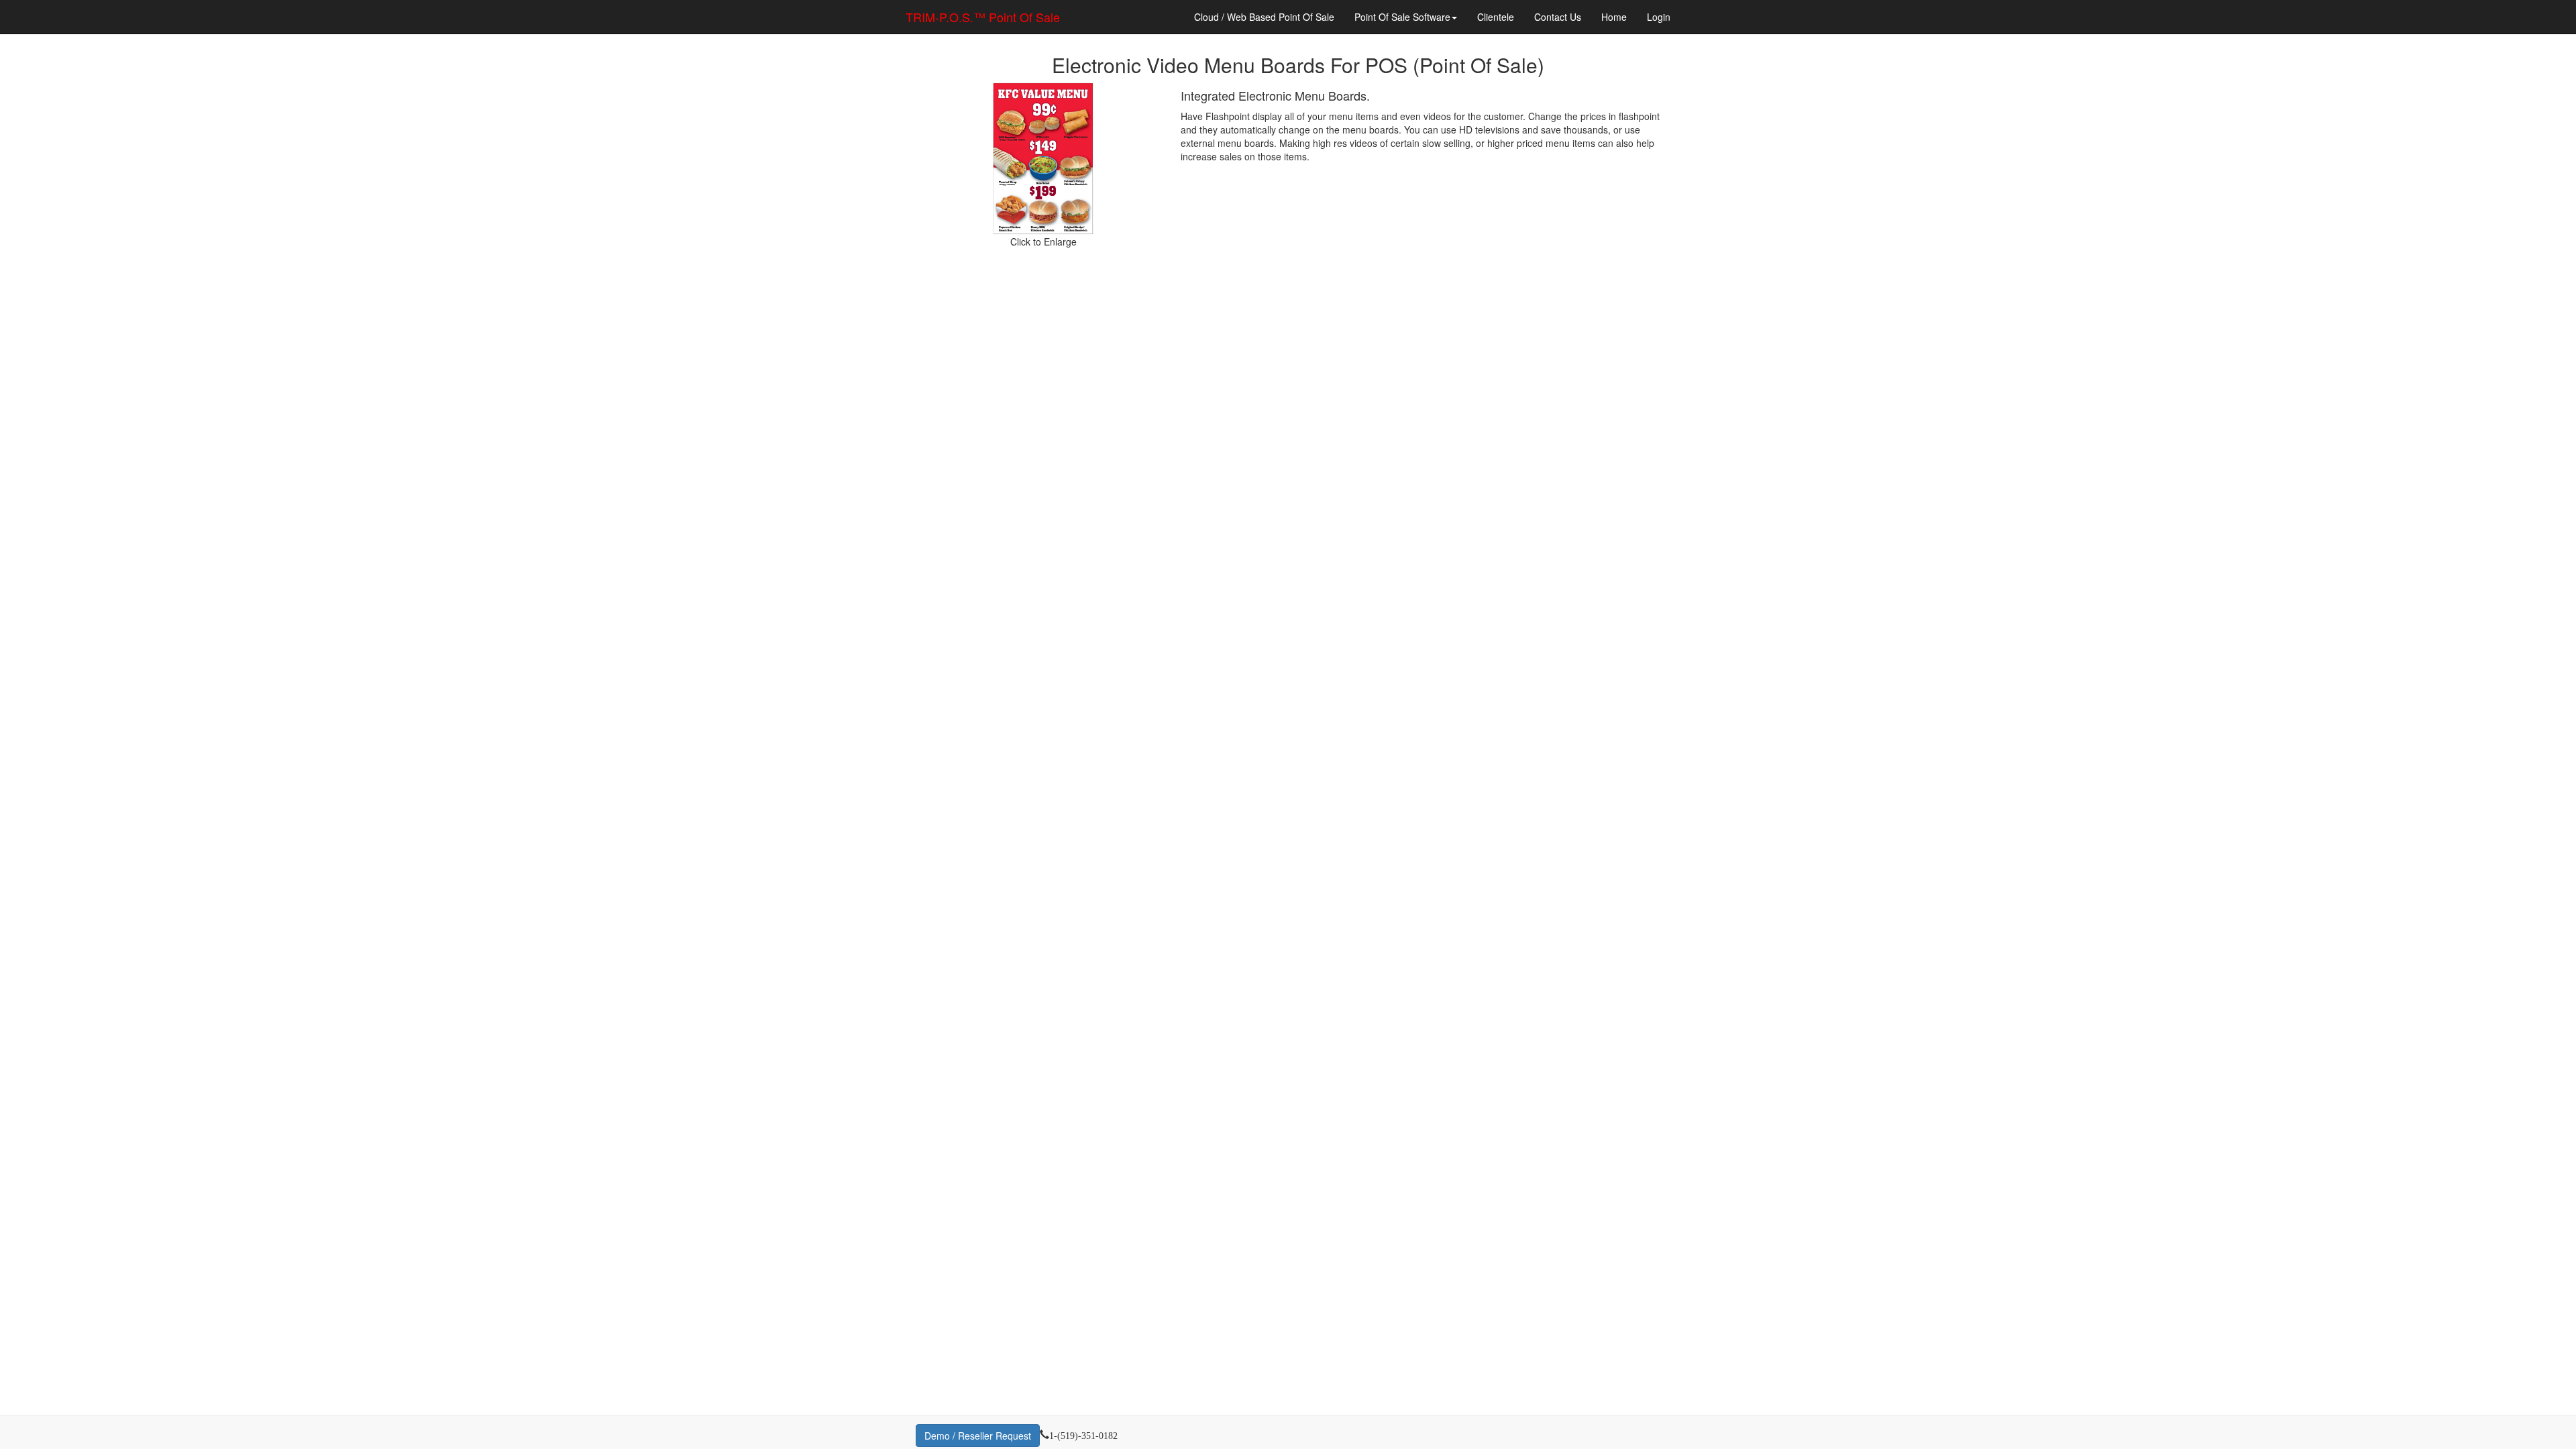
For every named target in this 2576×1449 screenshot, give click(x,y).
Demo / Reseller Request (978, 1436)
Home (1614, 17)
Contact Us (1558, 17)
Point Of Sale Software (1402, 17)
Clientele (1496, 17)
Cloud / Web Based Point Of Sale (1264, 17)
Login (1659, 17)
